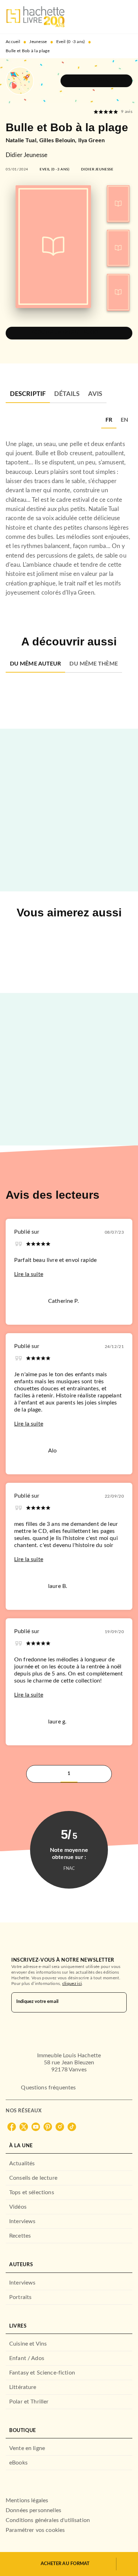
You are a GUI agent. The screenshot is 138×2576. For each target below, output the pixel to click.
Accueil (13, 42)
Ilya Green (92, 140)
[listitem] (12, 2127)
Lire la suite (29, 1274)
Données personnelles (33, 2510)
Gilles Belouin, (59, 140)
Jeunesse (38, 42)
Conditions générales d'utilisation (48, 2520)
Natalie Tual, (22, 140)
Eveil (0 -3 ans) (71, 42)
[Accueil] (35, 17)
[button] (96, 81)
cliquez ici (72, 1984)
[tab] (28, 395)
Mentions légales (27, 2500)
